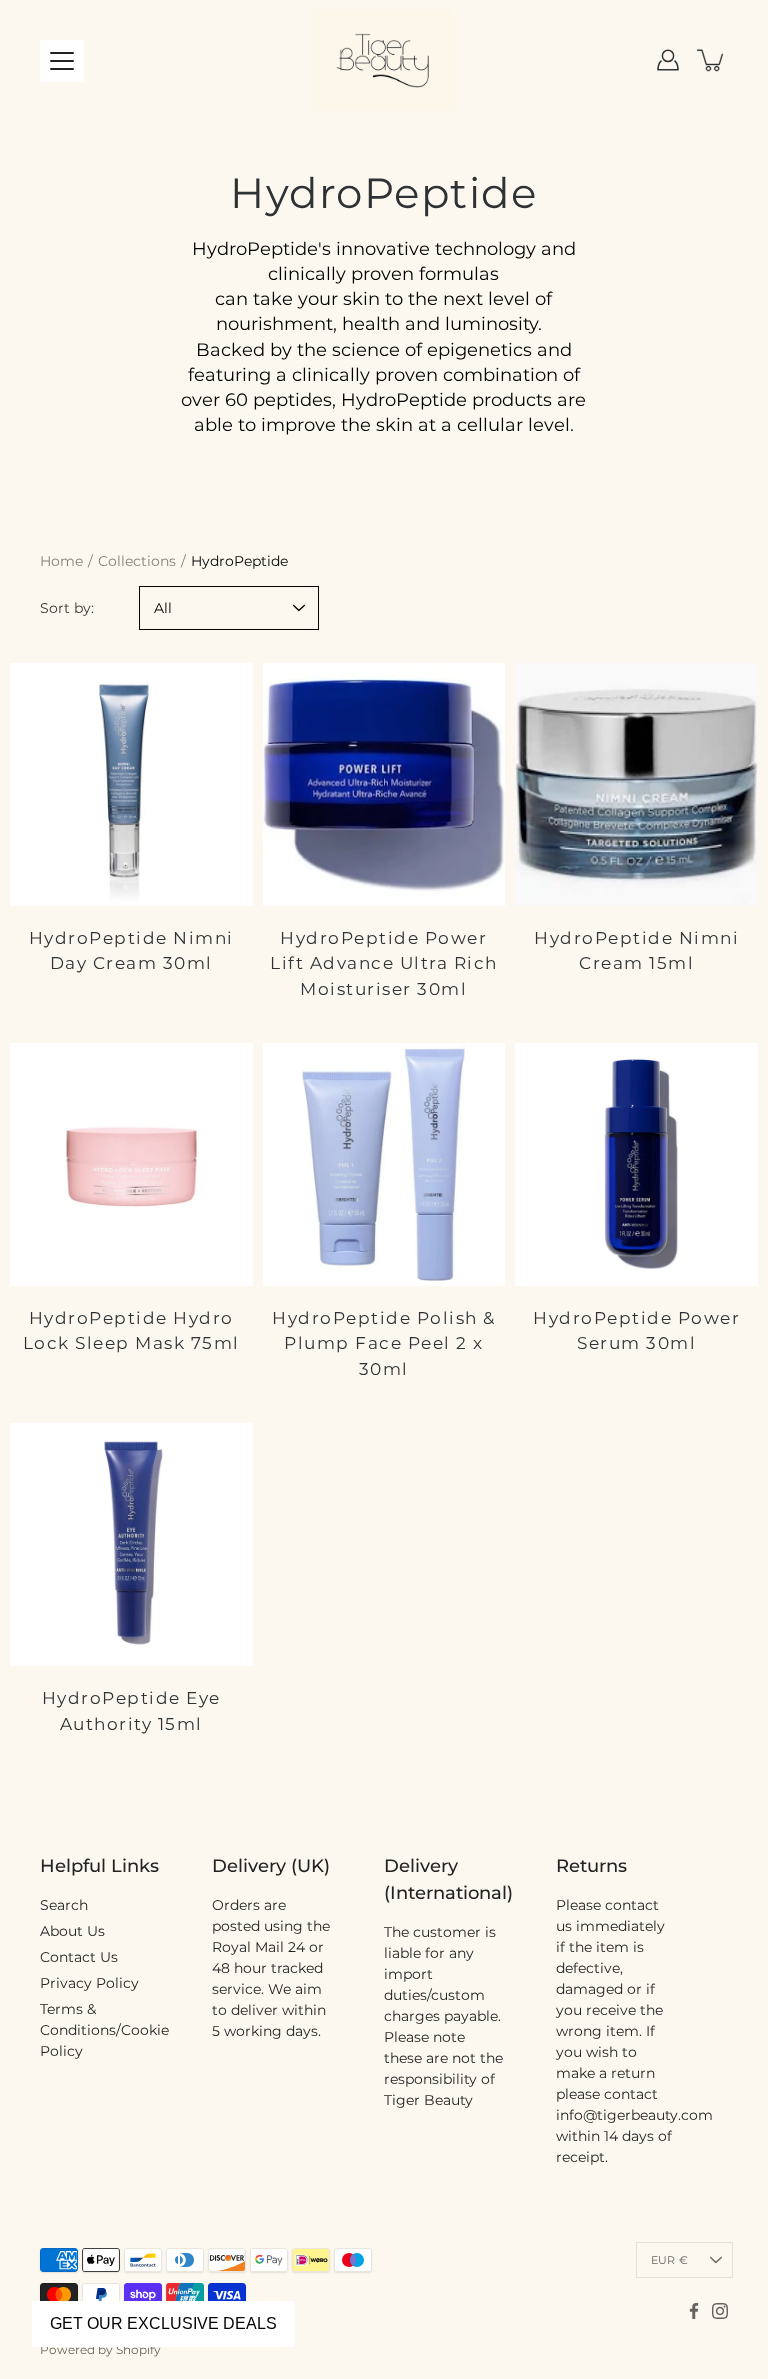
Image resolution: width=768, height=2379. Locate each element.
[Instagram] (720, 2311)
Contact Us (79, 1957)
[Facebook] (694, 2311)
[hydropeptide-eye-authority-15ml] (131, 1544)
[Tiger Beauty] (384, 60)
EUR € (669, 2260)
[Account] (668, 60)
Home (61, 561)
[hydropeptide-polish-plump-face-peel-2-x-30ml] (384, 1164)
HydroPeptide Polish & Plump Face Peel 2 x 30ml (384, 1343)
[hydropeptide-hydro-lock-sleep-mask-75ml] (131, 1164)
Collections (137, 561)
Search (64, 1905)
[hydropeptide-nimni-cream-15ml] (636, 784)
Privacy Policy (89, 1983)
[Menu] (62, 61)
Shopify (138, 2349)
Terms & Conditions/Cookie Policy (104, 2030)
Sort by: (67, 608)
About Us (72, 1931)
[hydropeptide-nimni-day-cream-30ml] (131, 784)
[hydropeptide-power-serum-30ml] (636, 1164)
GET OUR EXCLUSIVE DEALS (163, 2323)
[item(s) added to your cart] (712, 60)
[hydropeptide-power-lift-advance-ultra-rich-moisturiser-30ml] (384, 784)
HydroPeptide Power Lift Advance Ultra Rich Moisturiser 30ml (384, 963)
